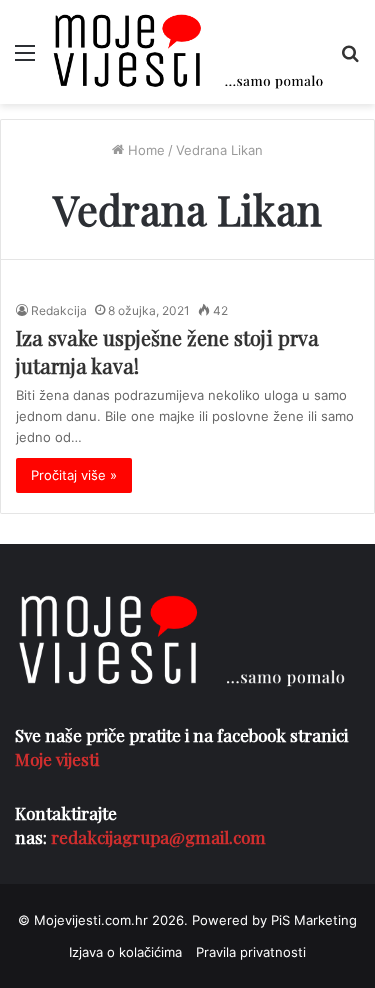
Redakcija (59, 310)
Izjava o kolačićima (125, 952)
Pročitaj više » (74, 475)
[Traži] (350, 59)
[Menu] (25, 59)
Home (144, 150)
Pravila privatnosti (251, 952)
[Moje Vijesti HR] (187, 52)
